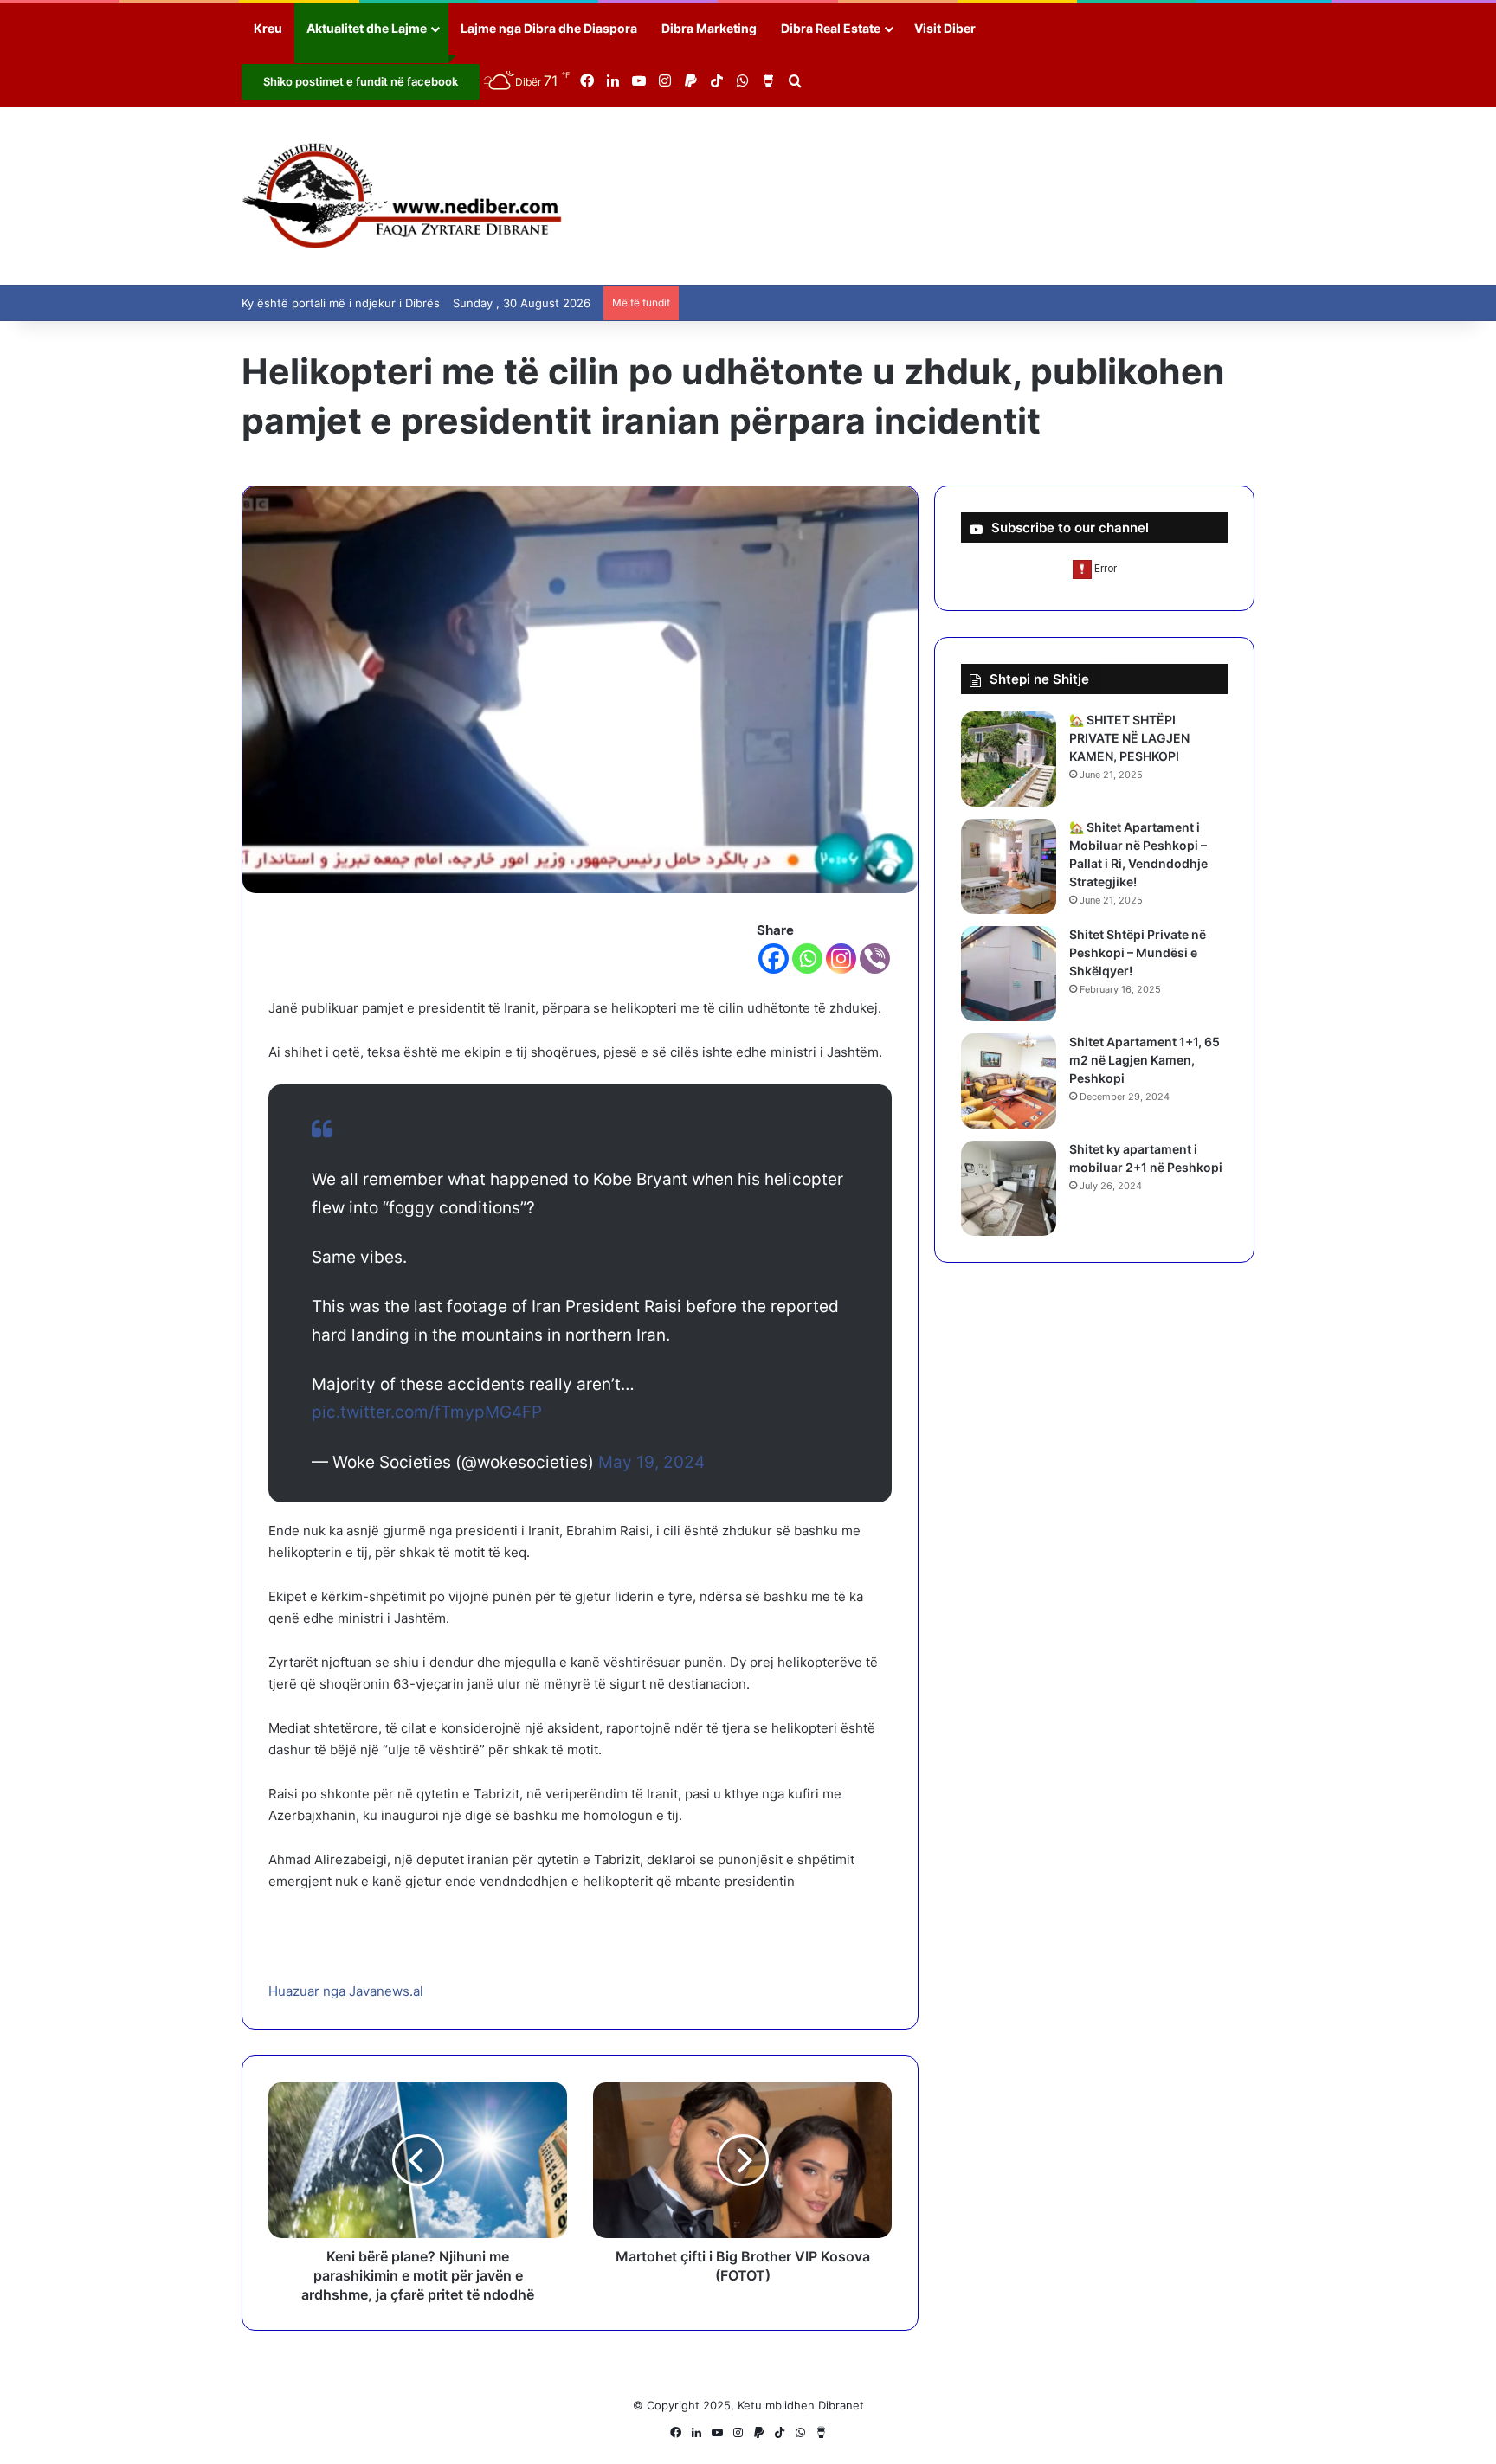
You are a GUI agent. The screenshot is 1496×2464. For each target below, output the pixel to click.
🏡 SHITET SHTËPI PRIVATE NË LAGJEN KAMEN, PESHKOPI (1129, 738)
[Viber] (875, 959)
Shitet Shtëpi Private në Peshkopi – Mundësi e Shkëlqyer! (1138, 952)
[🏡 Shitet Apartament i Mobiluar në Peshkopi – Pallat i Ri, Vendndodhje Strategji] (1009, 866)
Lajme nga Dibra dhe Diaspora (549, 28)
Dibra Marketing (709, 28)
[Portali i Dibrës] (402, 196)
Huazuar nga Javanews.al (346, 1991)
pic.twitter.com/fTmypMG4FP (427, 1412)
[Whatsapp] (807, 959)
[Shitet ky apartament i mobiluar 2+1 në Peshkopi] (1009, 1188)
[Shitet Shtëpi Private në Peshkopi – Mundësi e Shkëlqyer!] (1009, 974)
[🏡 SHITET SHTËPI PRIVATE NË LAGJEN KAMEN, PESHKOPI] (1009, 759)
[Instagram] (841, 959)
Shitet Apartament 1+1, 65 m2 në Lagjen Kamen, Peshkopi (1145, 1060)
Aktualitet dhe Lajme (367, 28)
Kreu (268, 28)
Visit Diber (945, 28)
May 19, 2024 (651, 1462)
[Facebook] (774, 959)
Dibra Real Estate (831, 28)
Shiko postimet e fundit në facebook (361, 81)
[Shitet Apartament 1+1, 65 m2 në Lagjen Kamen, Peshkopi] (1009, 1081)
